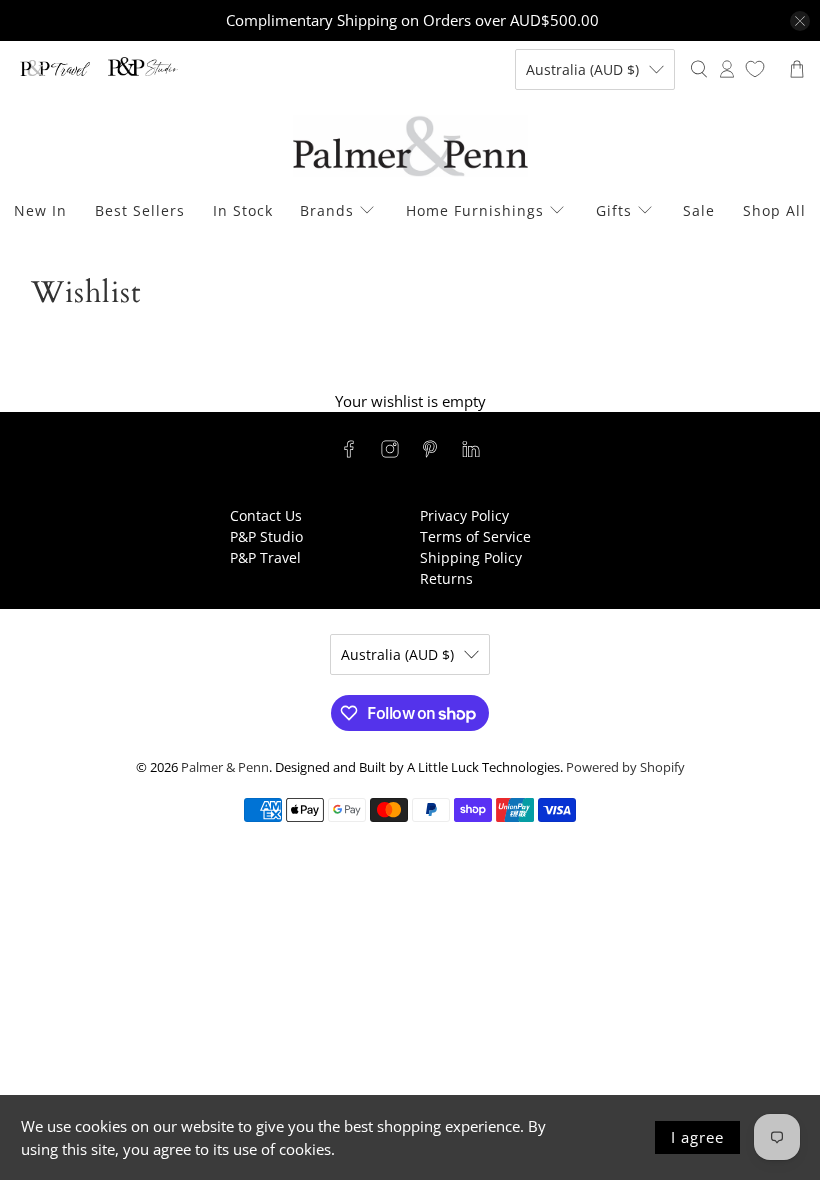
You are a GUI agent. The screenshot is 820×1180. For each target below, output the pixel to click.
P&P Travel (265, 557)
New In (40, 210)
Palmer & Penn (225, 767)
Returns (446, 578)
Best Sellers (140, 210)
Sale (699, 210)
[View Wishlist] (755, 69)
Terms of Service (475, 536)
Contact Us (266, 515)
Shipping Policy (471, 557)
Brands (327, 210)
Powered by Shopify (625, 767)
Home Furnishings (475, 210)
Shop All (774, 210)
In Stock (243, 210)
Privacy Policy (464, 515)
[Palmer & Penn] (410, 146)
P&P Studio (266, 536)
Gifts (614, 210)
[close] (800, 21)
